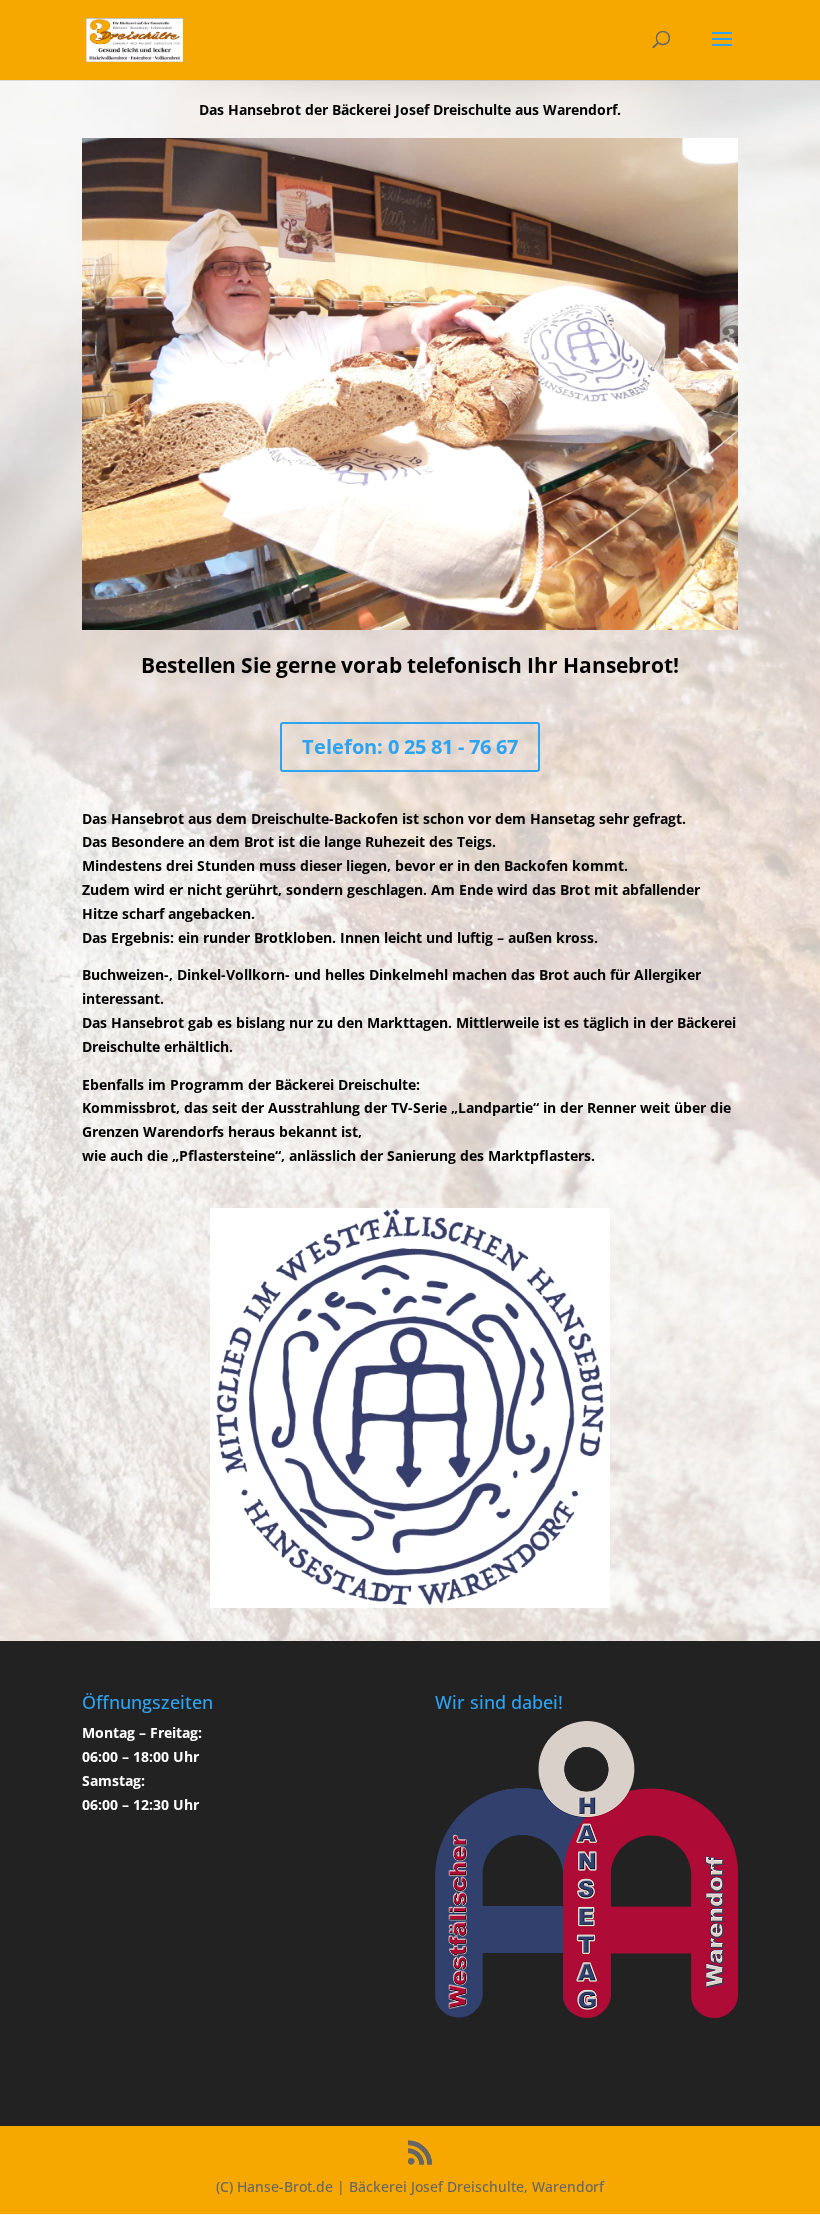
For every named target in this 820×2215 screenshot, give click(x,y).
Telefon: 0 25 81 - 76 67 (410, 746)
